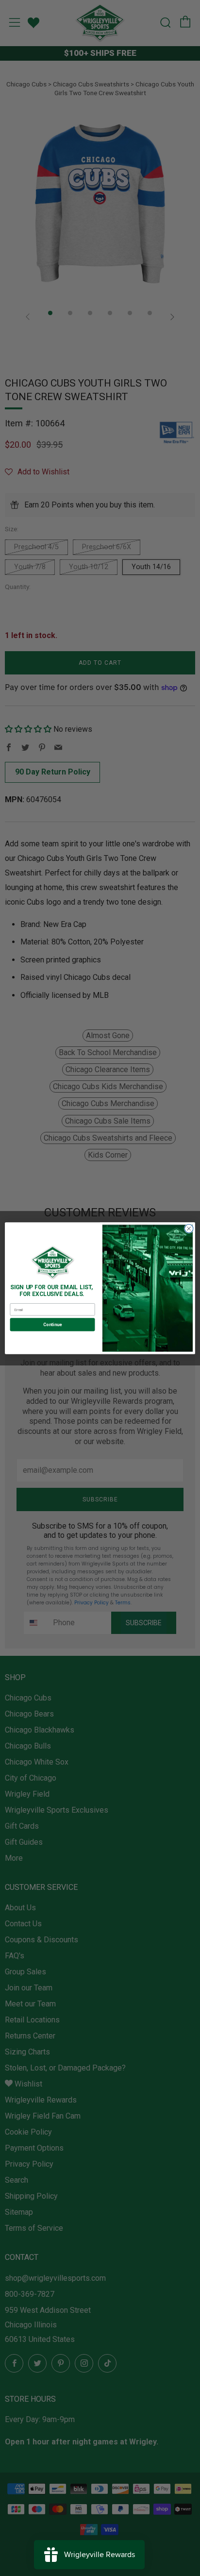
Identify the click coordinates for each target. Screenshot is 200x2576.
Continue (52, 1324)
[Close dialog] (189, 1229)
